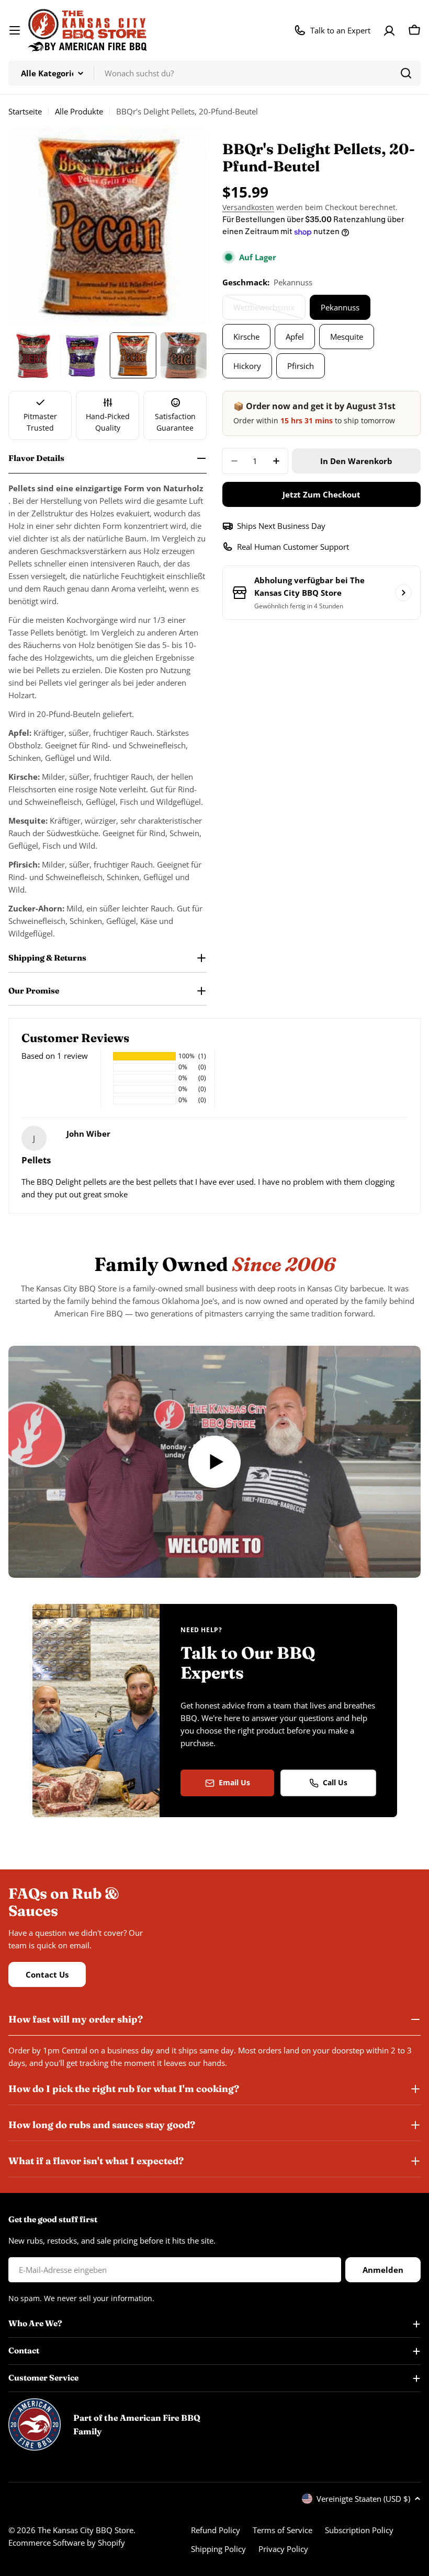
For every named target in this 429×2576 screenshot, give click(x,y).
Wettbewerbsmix (266, 311)
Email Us (234, 1782)
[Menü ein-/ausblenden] (15, 30)
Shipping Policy (218, 2549)
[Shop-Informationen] (403, 593)
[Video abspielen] (214, 1462)
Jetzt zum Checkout (321, 494)
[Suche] (406, 73)
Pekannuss (340, 307)
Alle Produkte (79, 111)
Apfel (295, 337)
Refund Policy (216, 2530)
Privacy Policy (283, 2549)
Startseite (25, 111)
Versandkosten (248, 207)
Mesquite (347, 337)
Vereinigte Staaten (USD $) (363, 2499)
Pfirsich (301, 366)
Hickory (247, 366)
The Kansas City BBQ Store (86, 2530)
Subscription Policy (359, 2530)
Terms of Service (283, 2530)
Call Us (335, 1782)
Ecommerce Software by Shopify (67, 2543)
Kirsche (246, 337)
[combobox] (214, 73)
